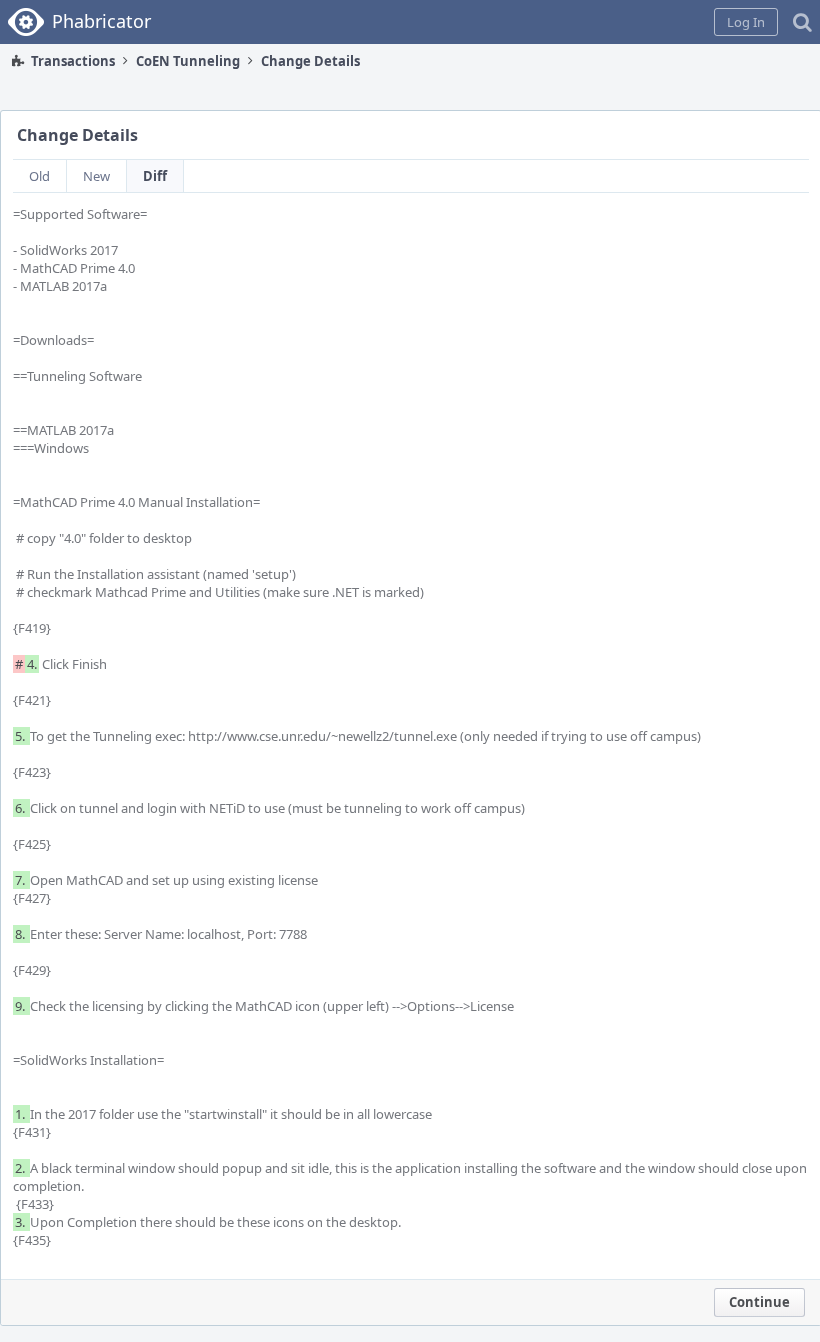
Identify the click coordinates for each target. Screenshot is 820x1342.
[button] (746, 22)
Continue (759, 1302)
